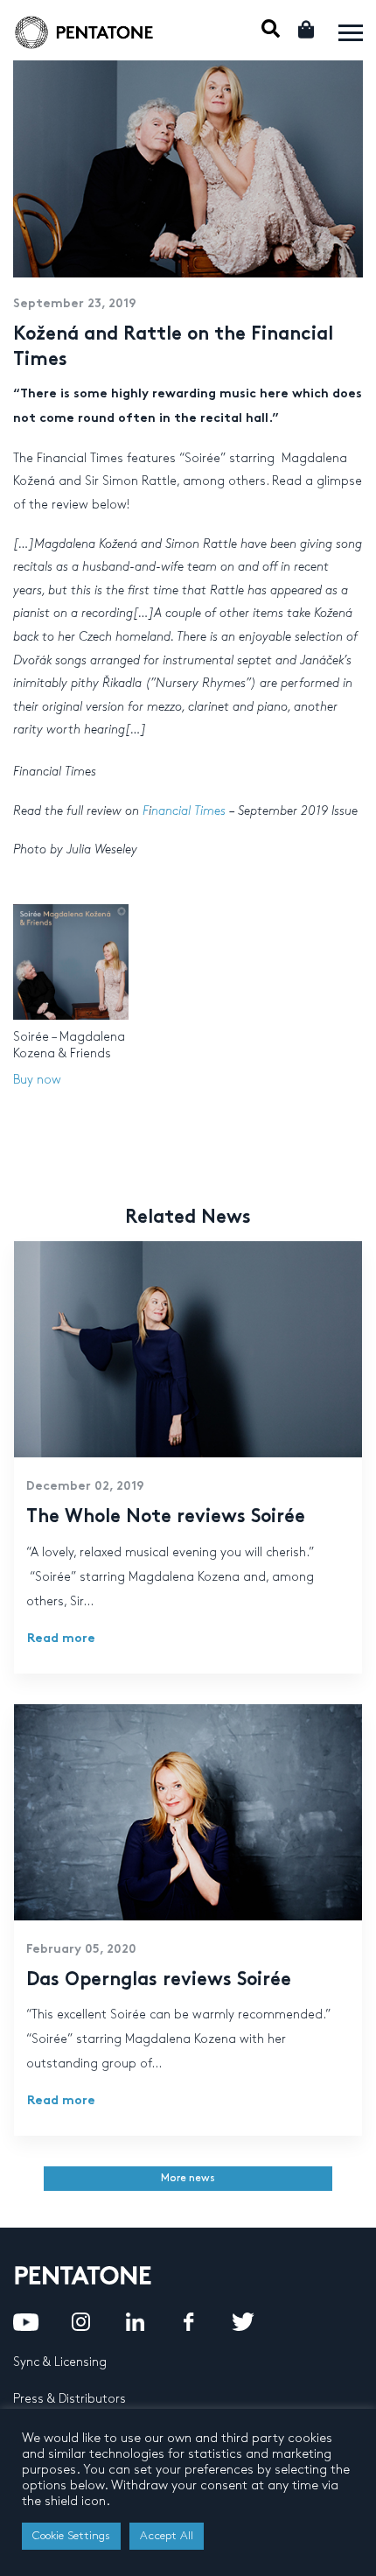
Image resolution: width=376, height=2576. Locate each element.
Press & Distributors (70, 2399)
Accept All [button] (167, 2536)
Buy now (37, 1080)
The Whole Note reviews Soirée (166, 1518)
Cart (307, 29)
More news (188, 2178)
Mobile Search (271, 28)
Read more (61, 1639)
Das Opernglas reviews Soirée (159, 1981)
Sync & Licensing (60, 2362)
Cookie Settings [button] (71, 2536)
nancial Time (186, 811)
